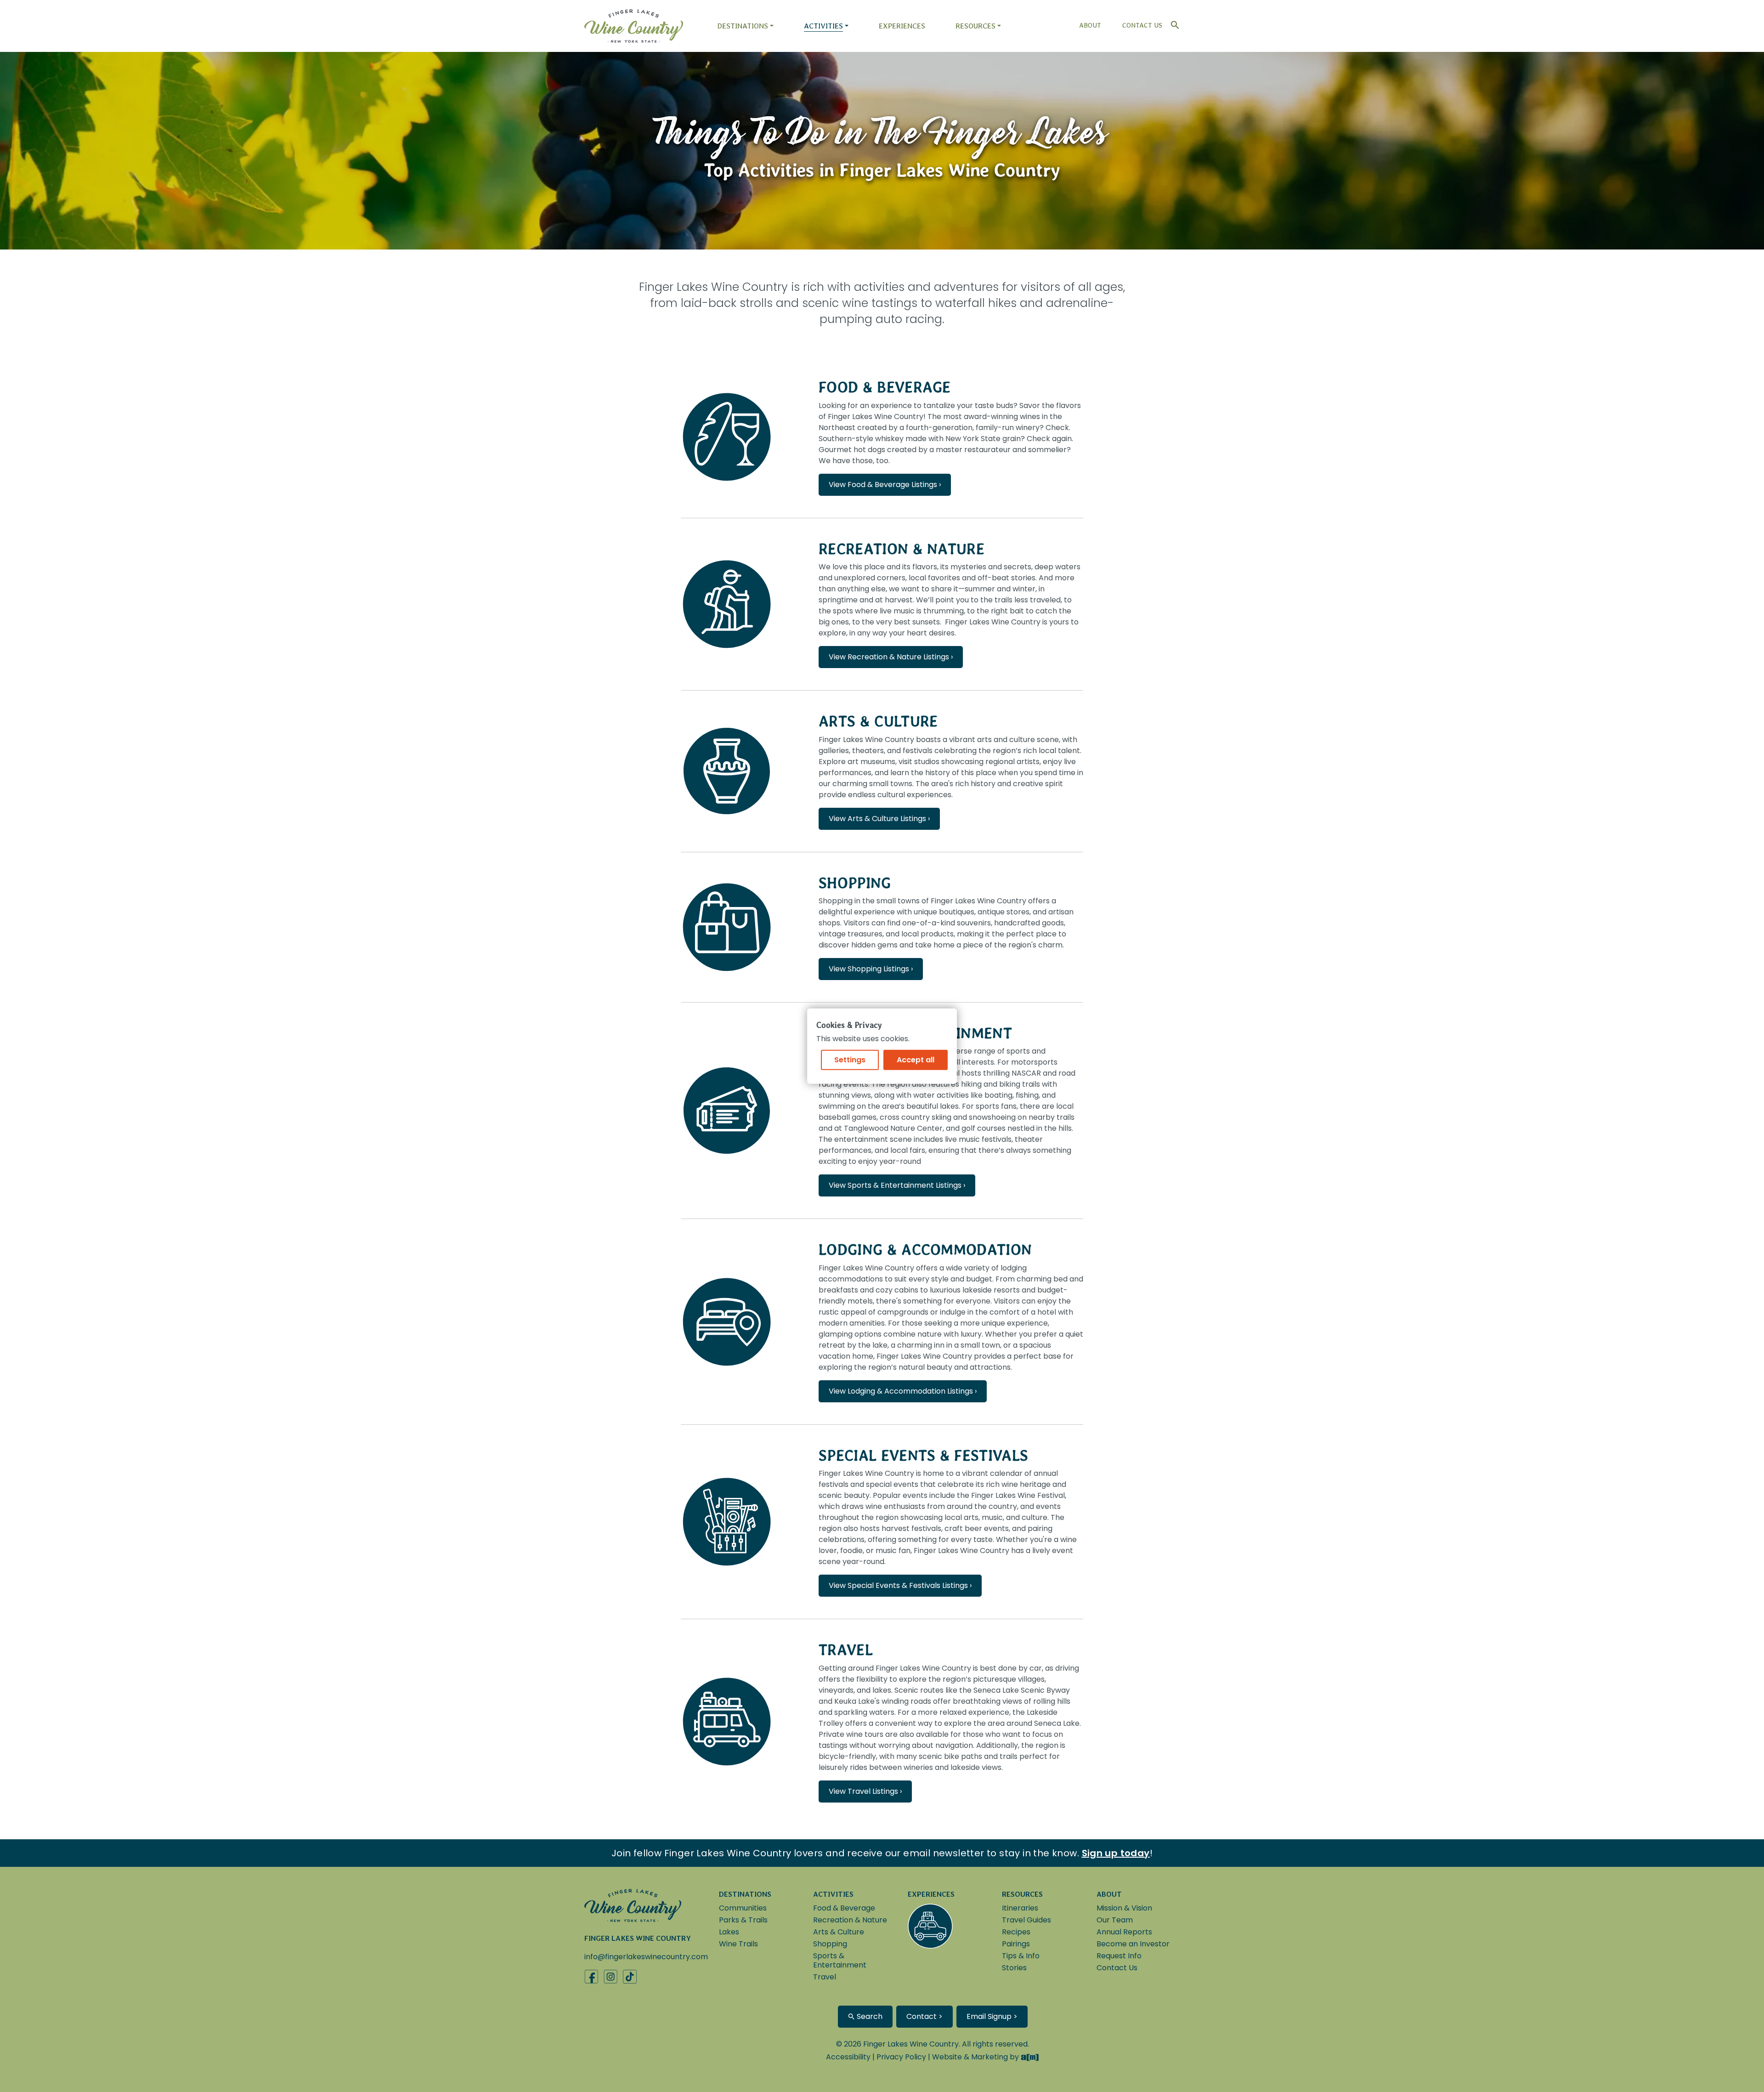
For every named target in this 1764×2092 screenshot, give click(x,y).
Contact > (924, 2016)
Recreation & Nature (902, 549)
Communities (743, 1908)
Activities (823, 26)
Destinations (743, 26)
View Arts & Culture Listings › (879, 819)
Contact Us (1142, 25)
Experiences (902, 26)
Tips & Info (1021, 1956)
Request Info (1119, 1956)
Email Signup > (992, 2016)
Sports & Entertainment (840, 1960)
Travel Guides (1026, 1920)
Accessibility (848, 2057)
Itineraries (1020, 1908)
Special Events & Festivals (923, 1455)
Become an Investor (1133, 1944)
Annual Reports (1124, 1932)
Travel (846, 1650)
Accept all (916, 1060)
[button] (1173, 23)
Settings (850, 1060)
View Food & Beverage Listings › (885, 485)
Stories (1014, 1968)
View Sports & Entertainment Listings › (897, 1185)
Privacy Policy (901, 2057)
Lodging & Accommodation (925, 1250)
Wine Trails (738, 1944)
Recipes (1016, 1932)
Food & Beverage (885, 387)
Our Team (1115, 1920)
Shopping (855, 883)
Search (869, 2016)
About (1090, 25)
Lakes (729, 1932)
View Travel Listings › (865, 1791)
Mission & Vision (1124, 1908)
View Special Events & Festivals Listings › (900, 1585)
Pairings (1016, 1944)
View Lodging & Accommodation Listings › (903, 1391)
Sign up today (1116, 1853)
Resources (975, 26)
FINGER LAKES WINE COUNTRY (638, 1938)
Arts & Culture (878, 721)
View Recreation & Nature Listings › (891, 657)
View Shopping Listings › (871, 969)
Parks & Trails (743, 1920)
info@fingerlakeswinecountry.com (646, 1957)
